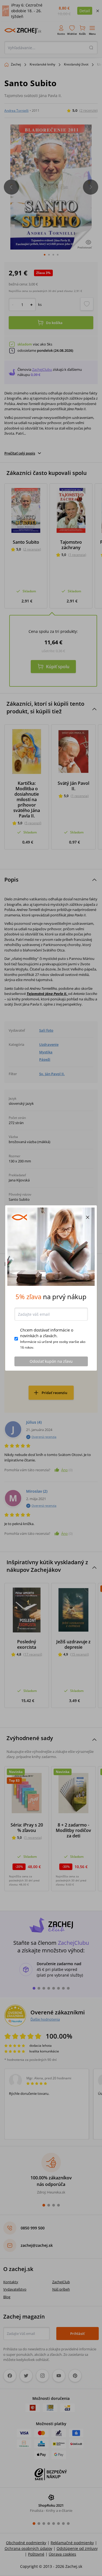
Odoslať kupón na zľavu (51, 1361)
